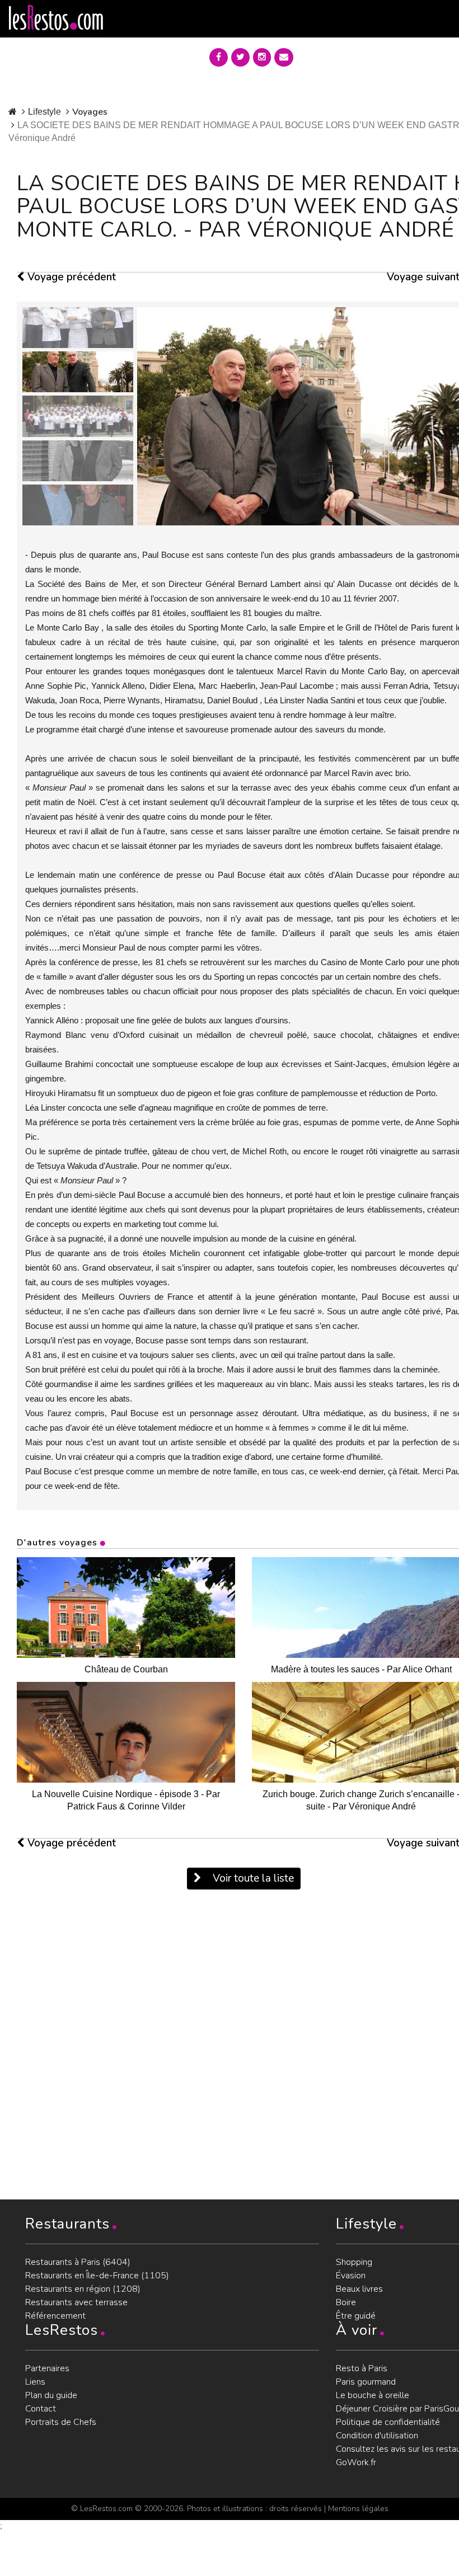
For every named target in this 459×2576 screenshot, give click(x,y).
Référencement (55, 2316)
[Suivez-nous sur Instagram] (262, 57)
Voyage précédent (70, 277)
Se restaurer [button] (343, 55)
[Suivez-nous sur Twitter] (240, 57)
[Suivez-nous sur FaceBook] (219, 57)
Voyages (90, 112)
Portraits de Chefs (61, 2422)
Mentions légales (358, 2509)
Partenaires (47, 2368)
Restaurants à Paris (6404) (78, 2262)
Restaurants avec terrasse (76, 2302)
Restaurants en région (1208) (83, 2289)
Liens (35, 2382)
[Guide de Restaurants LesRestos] (56, 18)
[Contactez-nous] (284, 57)
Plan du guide (51, 2395)
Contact (41, 2409)
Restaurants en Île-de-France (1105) (97, 2276)
